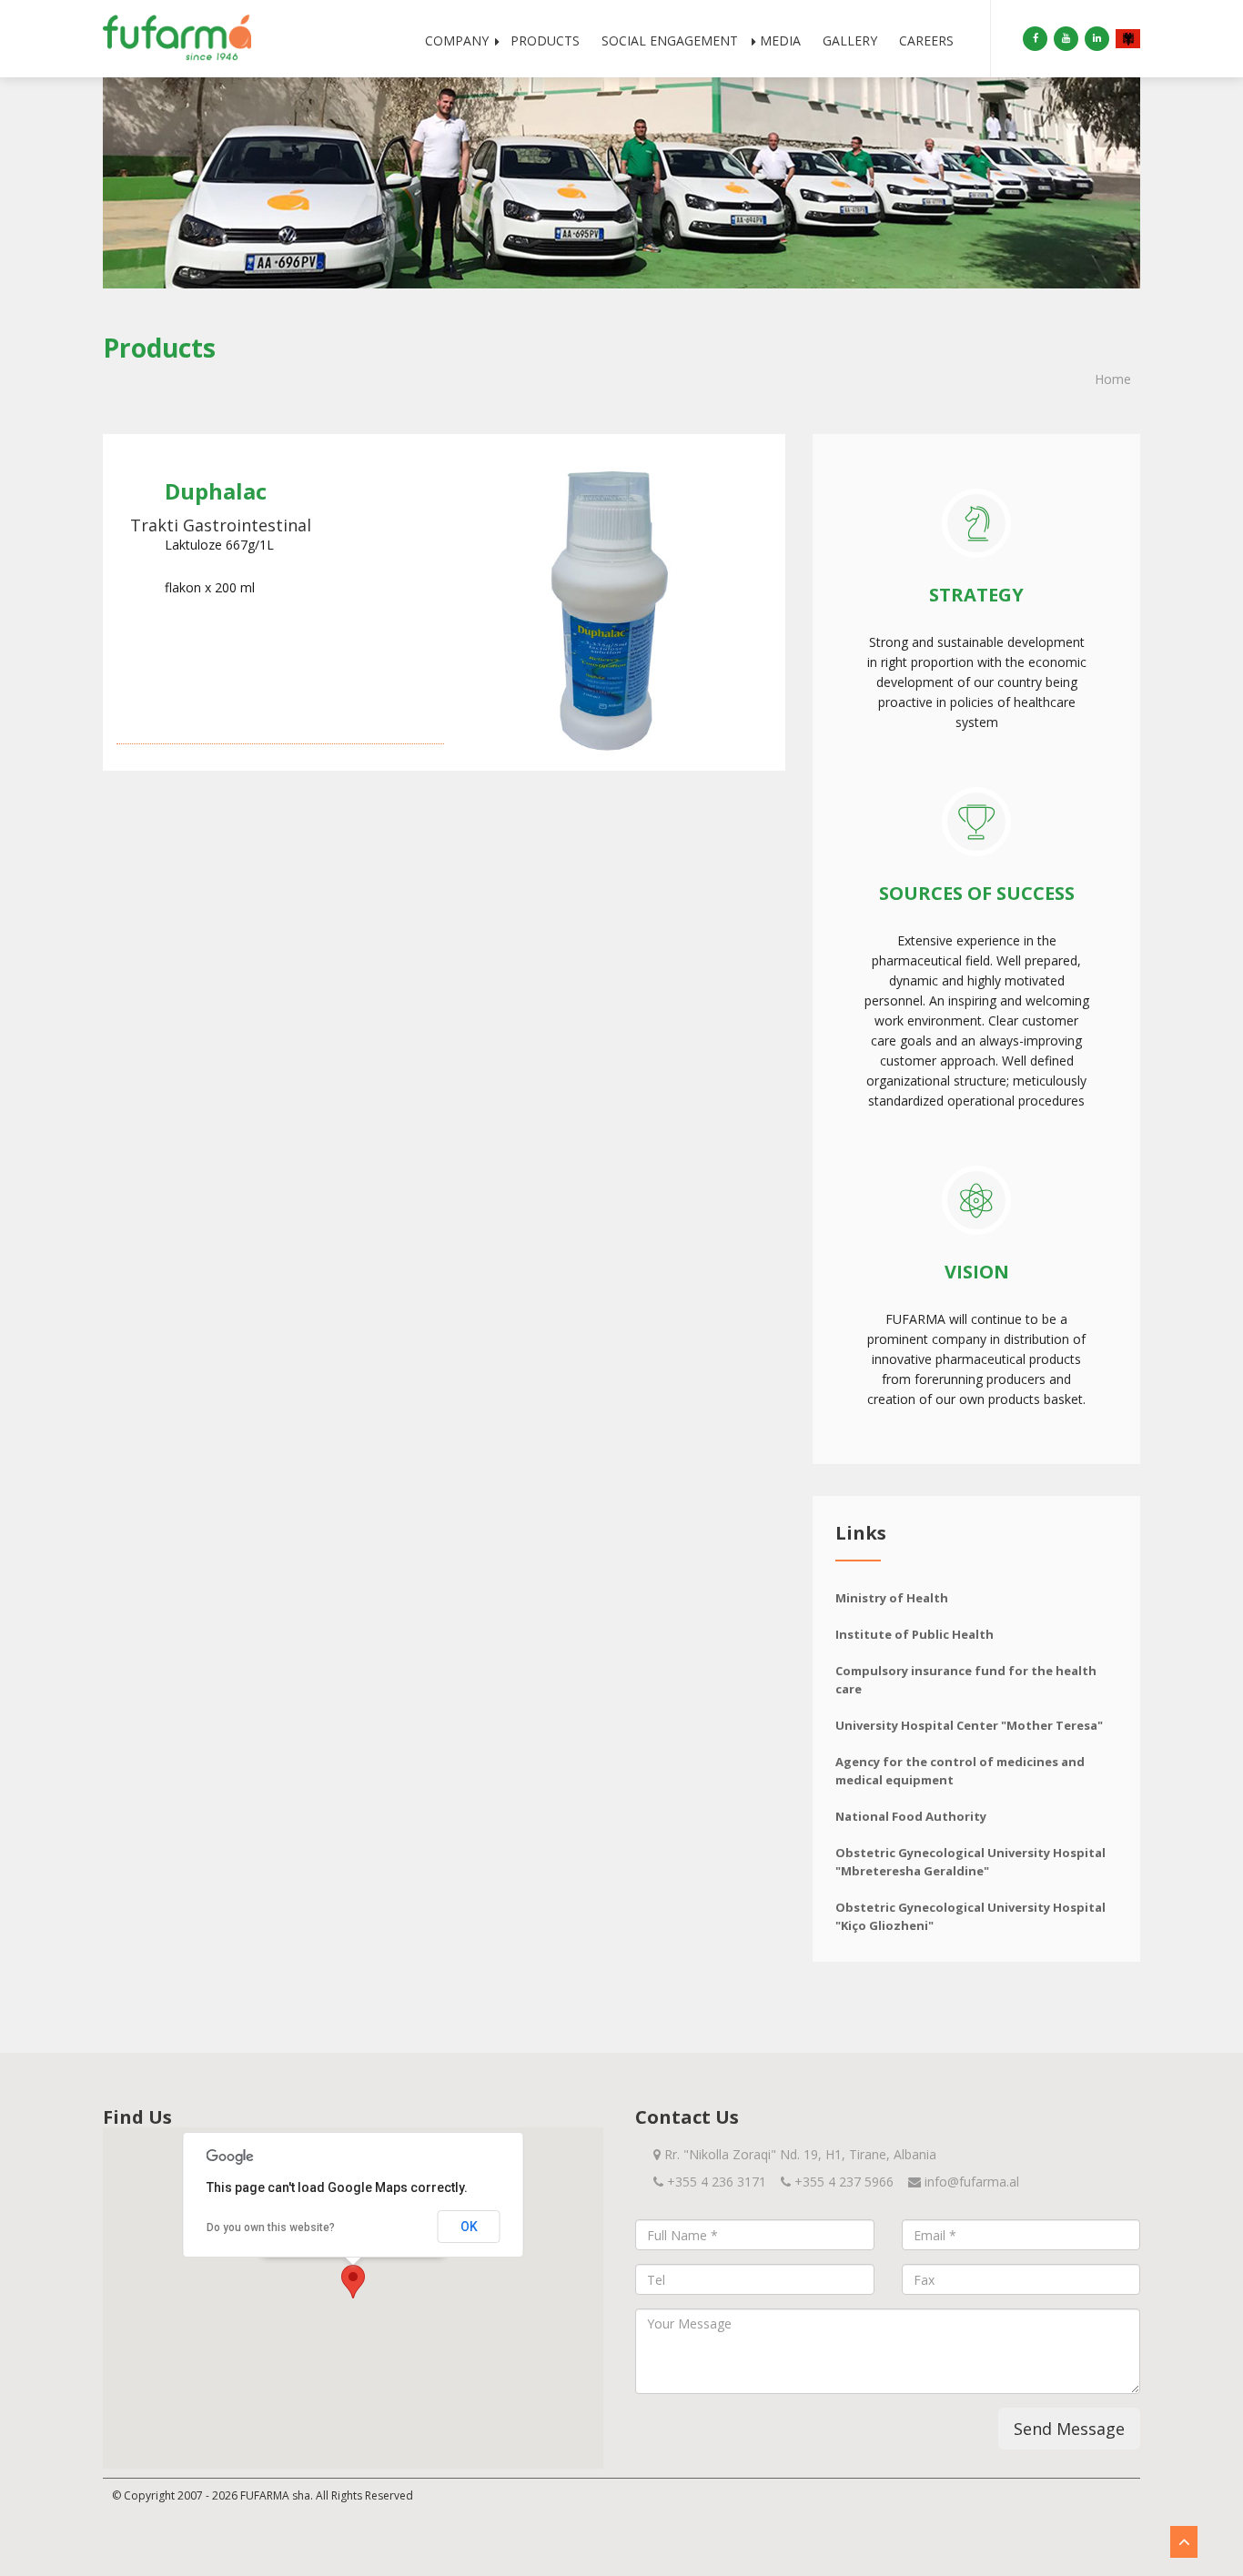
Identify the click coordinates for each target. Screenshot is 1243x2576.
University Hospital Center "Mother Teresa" (969, 1725)
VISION (977, 1272)
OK (469, 2227)
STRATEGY (976, 595)
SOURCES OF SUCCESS (977, 893)
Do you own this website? (271, 2227)
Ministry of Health (892, 1598)
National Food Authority (911, 1816)
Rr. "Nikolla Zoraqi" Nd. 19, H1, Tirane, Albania (798, 2154)
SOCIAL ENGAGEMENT (670, 40)
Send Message (1069, 2429)
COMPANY (457, 40)
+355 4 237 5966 (844, 2182)
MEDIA (780, 40)
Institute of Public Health (915, 1634)
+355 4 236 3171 (717, 2182)
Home (1113, 379)
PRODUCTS (545, 40)
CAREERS (926, 40)
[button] (353, 2282)
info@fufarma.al (972, 2182)
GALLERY (850, 40)
